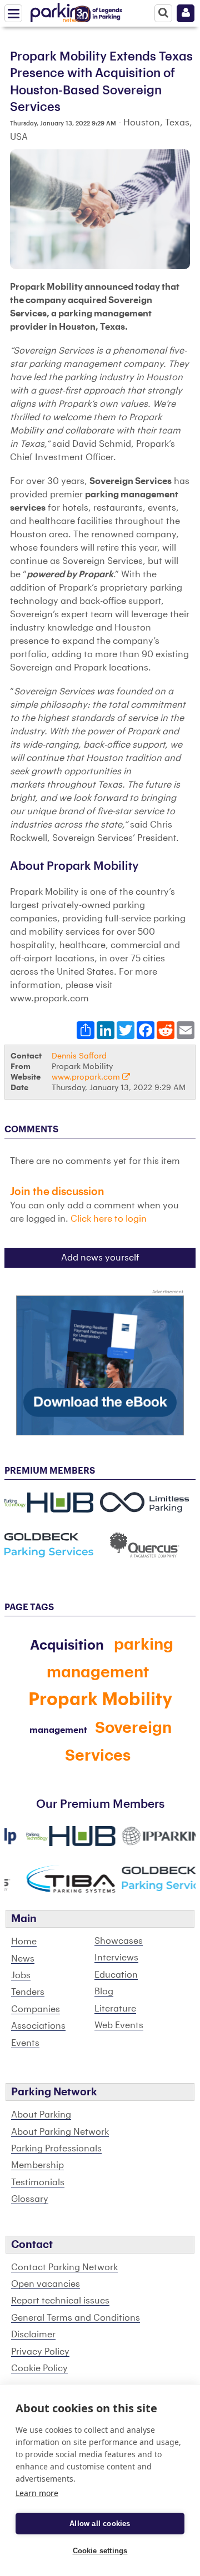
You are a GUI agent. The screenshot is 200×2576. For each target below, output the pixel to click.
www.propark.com (87, 1077)
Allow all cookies (100, 2524)
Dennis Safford (79, 1056)
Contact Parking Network (64, 2267)
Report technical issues (60, 2301)
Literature (115, 2009)
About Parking (41, 2115)
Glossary (30, 2199)
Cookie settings (100, 2551)
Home (24, 1942)
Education (116, 1975)
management (58, 1730)
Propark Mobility (100, 1700)
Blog (104, 1992)
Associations (38, 2026)
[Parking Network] (61, 11)
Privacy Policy (40, 2352)
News (23, 1959)
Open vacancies (46, 2284)
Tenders (28, 1992)
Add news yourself (100, 1258)
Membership (37, 2165)
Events (25, 2043)
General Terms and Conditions (76, 2318)
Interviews (116, 1958)
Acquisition (67, 1645)
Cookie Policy (39, 2368)
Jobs (21, 1975)
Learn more (37, 2493)
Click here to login (109, 1219)
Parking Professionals (56, 2149)
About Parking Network (60, 2132)
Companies (36, 2009)
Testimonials (38, 2182)
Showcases (119, 1941)
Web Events (119, 2025)
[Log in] (186, 13)
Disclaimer (33, 2335)
